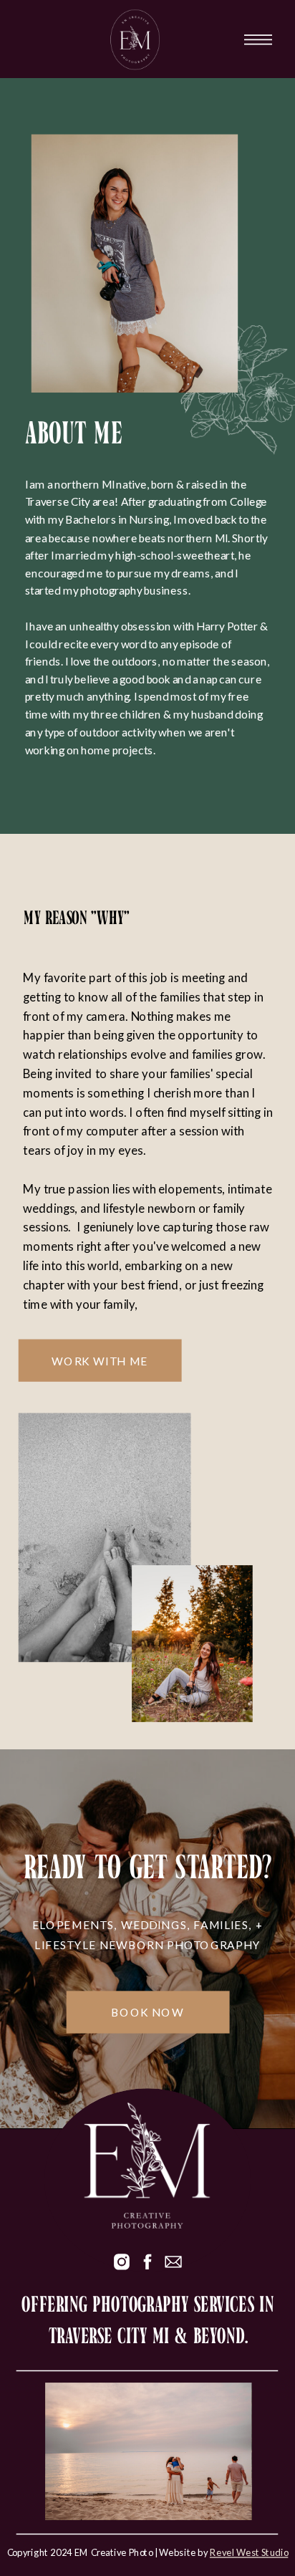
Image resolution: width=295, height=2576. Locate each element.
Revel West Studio (249, 2552)
